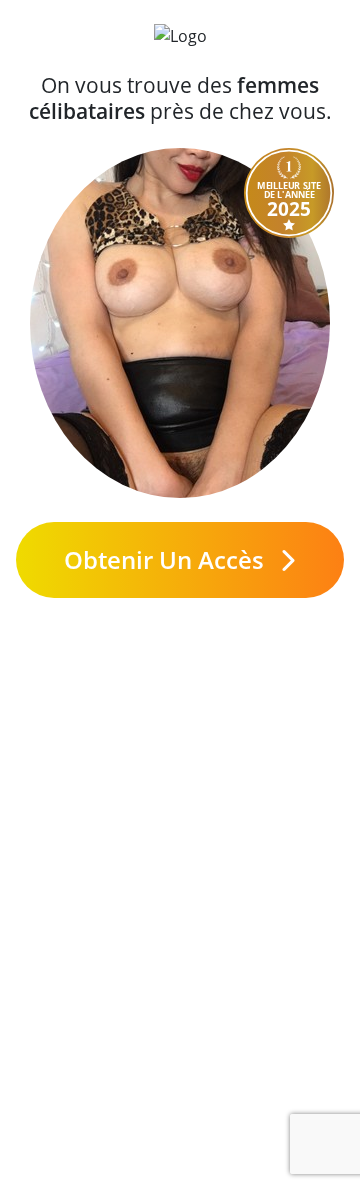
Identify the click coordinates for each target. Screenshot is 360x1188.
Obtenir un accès (167, 559)
